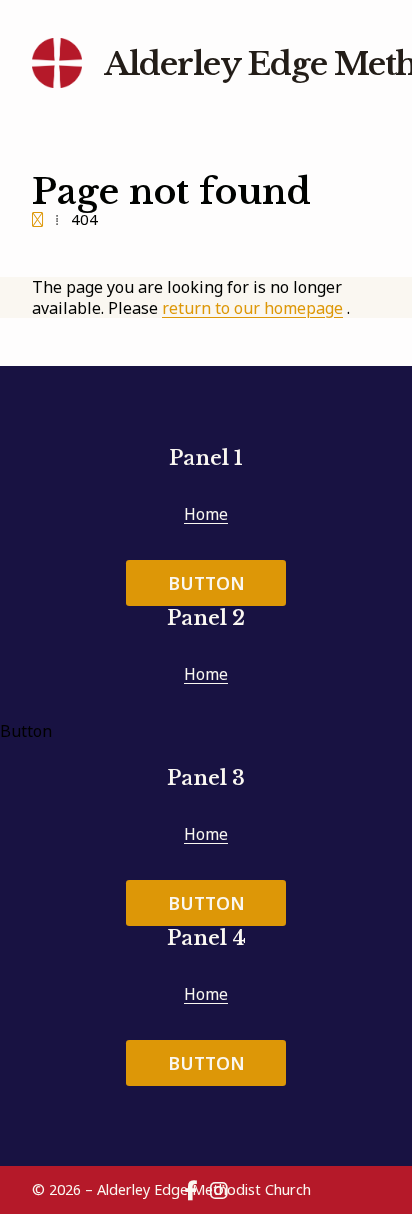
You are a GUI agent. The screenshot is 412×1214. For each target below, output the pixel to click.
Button (206, 583)
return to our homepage (252, 308)
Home (206, 514)
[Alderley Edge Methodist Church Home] (57, 63)
